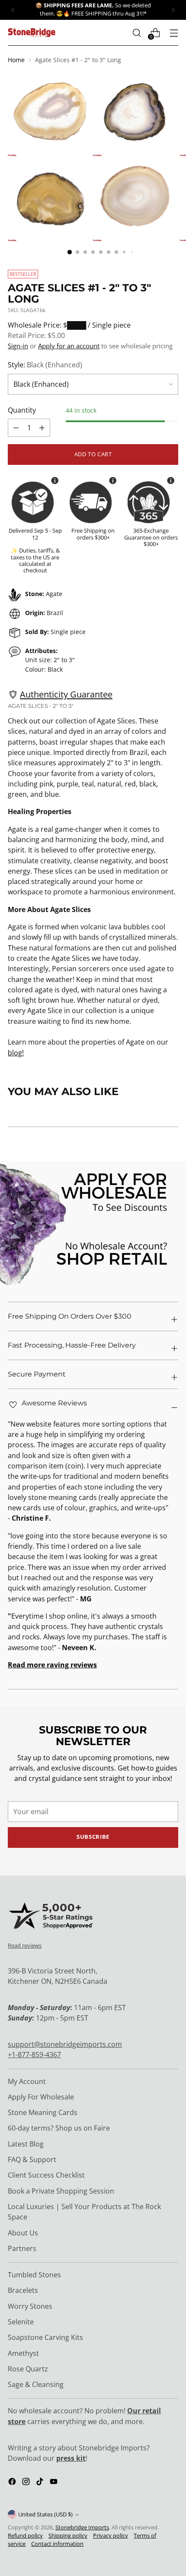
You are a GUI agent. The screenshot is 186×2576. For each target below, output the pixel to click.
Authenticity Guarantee (66, 694)
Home (16, 60)
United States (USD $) (45, 2514)
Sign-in (18, 346)
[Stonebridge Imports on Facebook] (13, 2483)
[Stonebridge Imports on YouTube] (55, 2483)
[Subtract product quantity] (42, 428)
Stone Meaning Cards (43, 2112)
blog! (16, 1053)
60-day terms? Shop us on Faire (59, 2128)
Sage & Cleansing (36, 2384)
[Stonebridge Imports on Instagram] (27, 2483)
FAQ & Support (32, 2159)
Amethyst (23, 2353)
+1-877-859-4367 (34, 2055)
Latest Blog (26, 2144)
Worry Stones (30, 2306)
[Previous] (13, 10)
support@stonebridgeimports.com (65, 2044)
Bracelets (23, 2290)
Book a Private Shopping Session (61, 2191)
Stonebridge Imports (82, 2527)
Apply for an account (69, 346)
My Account (27, 2081)
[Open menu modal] (174, 33)
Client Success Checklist (46, 2175)
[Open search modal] (136, 33)
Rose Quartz (28, 2369)
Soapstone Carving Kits (45, 2337)
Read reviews (25, 1945)
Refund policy (25, 2536)
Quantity (22, 410)
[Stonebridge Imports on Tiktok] (41, 2483)
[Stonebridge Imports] (32, 33)
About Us (23, 2233)
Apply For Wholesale (41, 2097)
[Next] (173, 10)
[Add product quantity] (16, 428)
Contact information (57, 2544)
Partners (22, 2248)
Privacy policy (111, 2536)
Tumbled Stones (34, 2275)
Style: (45, 365)
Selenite (21, 2322)
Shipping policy (68, 2536)
